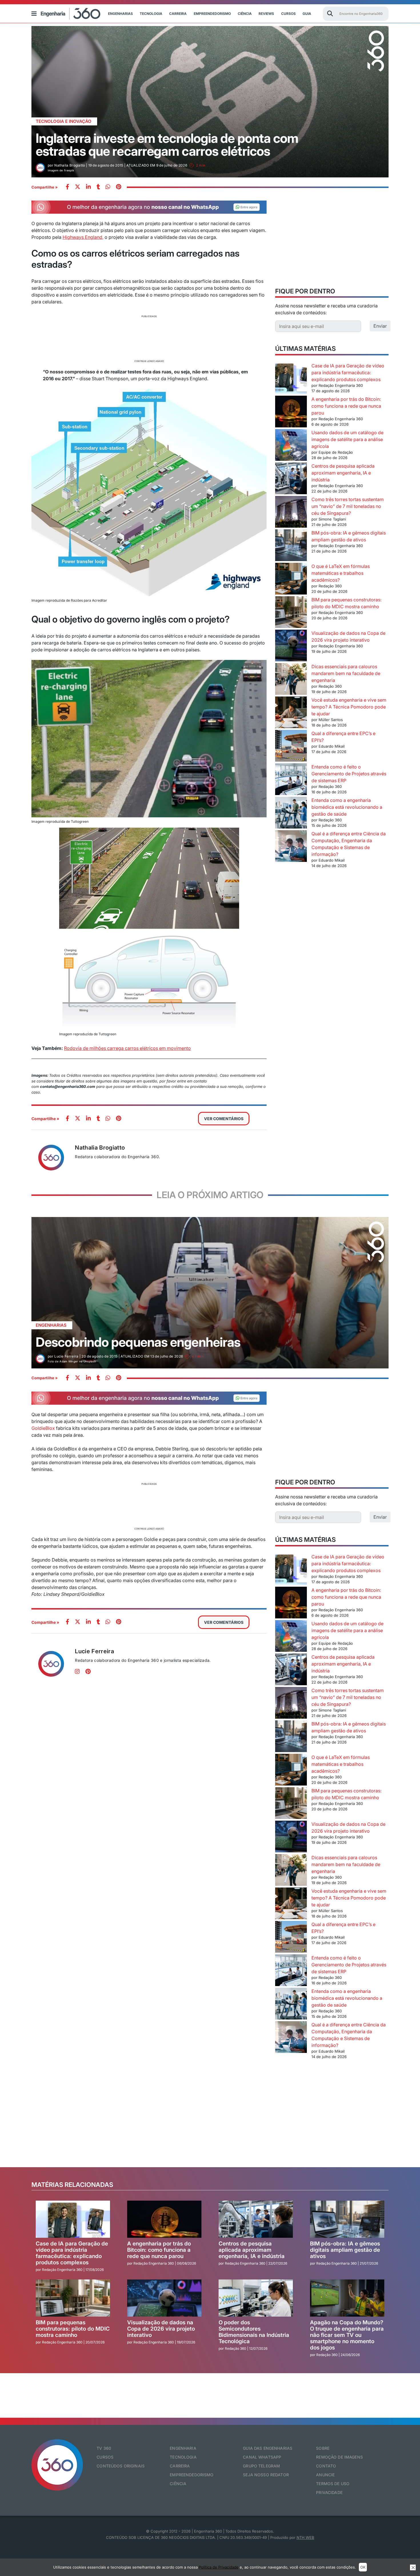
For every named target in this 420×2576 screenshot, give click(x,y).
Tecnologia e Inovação (64, 121)
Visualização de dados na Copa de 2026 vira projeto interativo (161, 2329)
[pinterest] (119, 187)
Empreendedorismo (212, 14)
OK (363, 2567)
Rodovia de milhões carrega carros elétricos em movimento (127, 1048)
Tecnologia (151, 14)
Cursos (288, 14)
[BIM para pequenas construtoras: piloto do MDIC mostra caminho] (291, 613)
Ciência (245, 14)
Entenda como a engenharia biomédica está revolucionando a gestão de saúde (347, 807)
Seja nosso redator (266, 2475)
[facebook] (67, 187)
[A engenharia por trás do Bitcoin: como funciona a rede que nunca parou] (291, 412)
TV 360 (104, 2448)
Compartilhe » (45, 187)
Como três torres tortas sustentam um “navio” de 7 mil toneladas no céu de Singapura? (348, 506)
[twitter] (78, 187)
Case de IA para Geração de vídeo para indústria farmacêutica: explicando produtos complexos (348, 373)
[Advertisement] (149, 338)
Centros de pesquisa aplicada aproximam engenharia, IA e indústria (343, 473)
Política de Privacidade (219, 2567)
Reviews (266, 14)
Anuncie (325, 2475)
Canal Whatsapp (262, 2457)
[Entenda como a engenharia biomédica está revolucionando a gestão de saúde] (291, 813)
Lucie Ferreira (94, 1651)
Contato (326, 2466)
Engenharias (120, 14)
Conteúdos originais (121, 2466)
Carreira (178, 14)
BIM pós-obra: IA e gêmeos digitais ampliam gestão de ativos (345, 2250)
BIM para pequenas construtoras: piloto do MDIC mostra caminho (73, 2329)
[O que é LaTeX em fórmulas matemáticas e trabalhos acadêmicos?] (291, 580)
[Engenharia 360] (71, 14)
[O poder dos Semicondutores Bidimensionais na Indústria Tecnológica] (256, 2298)
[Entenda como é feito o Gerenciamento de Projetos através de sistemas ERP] (291, 780)
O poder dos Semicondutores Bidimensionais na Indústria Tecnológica (254, 2332)
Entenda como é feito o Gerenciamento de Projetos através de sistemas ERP (349, 774)
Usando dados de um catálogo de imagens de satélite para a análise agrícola (347, 439)
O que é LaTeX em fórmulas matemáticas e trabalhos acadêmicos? (341, 573)
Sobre (323, 2448)
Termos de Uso (333, 2484)
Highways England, (83, 237)
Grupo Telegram (261, 2466)
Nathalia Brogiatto (100, 1148)
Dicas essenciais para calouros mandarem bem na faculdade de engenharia (346, 673)
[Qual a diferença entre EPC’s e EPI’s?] (291, 747)
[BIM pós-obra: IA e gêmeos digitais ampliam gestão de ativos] (291, 546)
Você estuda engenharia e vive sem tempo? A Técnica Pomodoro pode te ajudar (349, 707)
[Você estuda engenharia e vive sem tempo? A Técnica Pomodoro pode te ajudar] (291, 713)
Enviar (380, 326)
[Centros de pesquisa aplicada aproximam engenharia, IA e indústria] (291, 479)
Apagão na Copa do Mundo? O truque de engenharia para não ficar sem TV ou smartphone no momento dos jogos (347, 2335)
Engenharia (183, 2448)
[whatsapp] (88, 187)
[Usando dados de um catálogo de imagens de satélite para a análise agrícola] (291, 446)
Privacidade (329, 2492)
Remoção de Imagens (339, 2457)
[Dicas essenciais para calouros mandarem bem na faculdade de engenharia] (291, 680)
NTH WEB (305, 2537)
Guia (307, 14)
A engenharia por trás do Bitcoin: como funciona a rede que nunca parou (346, 406)
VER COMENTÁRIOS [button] (224, 1119)
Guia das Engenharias (268, 2448)
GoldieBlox (43, 1428)
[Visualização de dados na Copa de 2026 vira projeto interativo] (291, 646)
